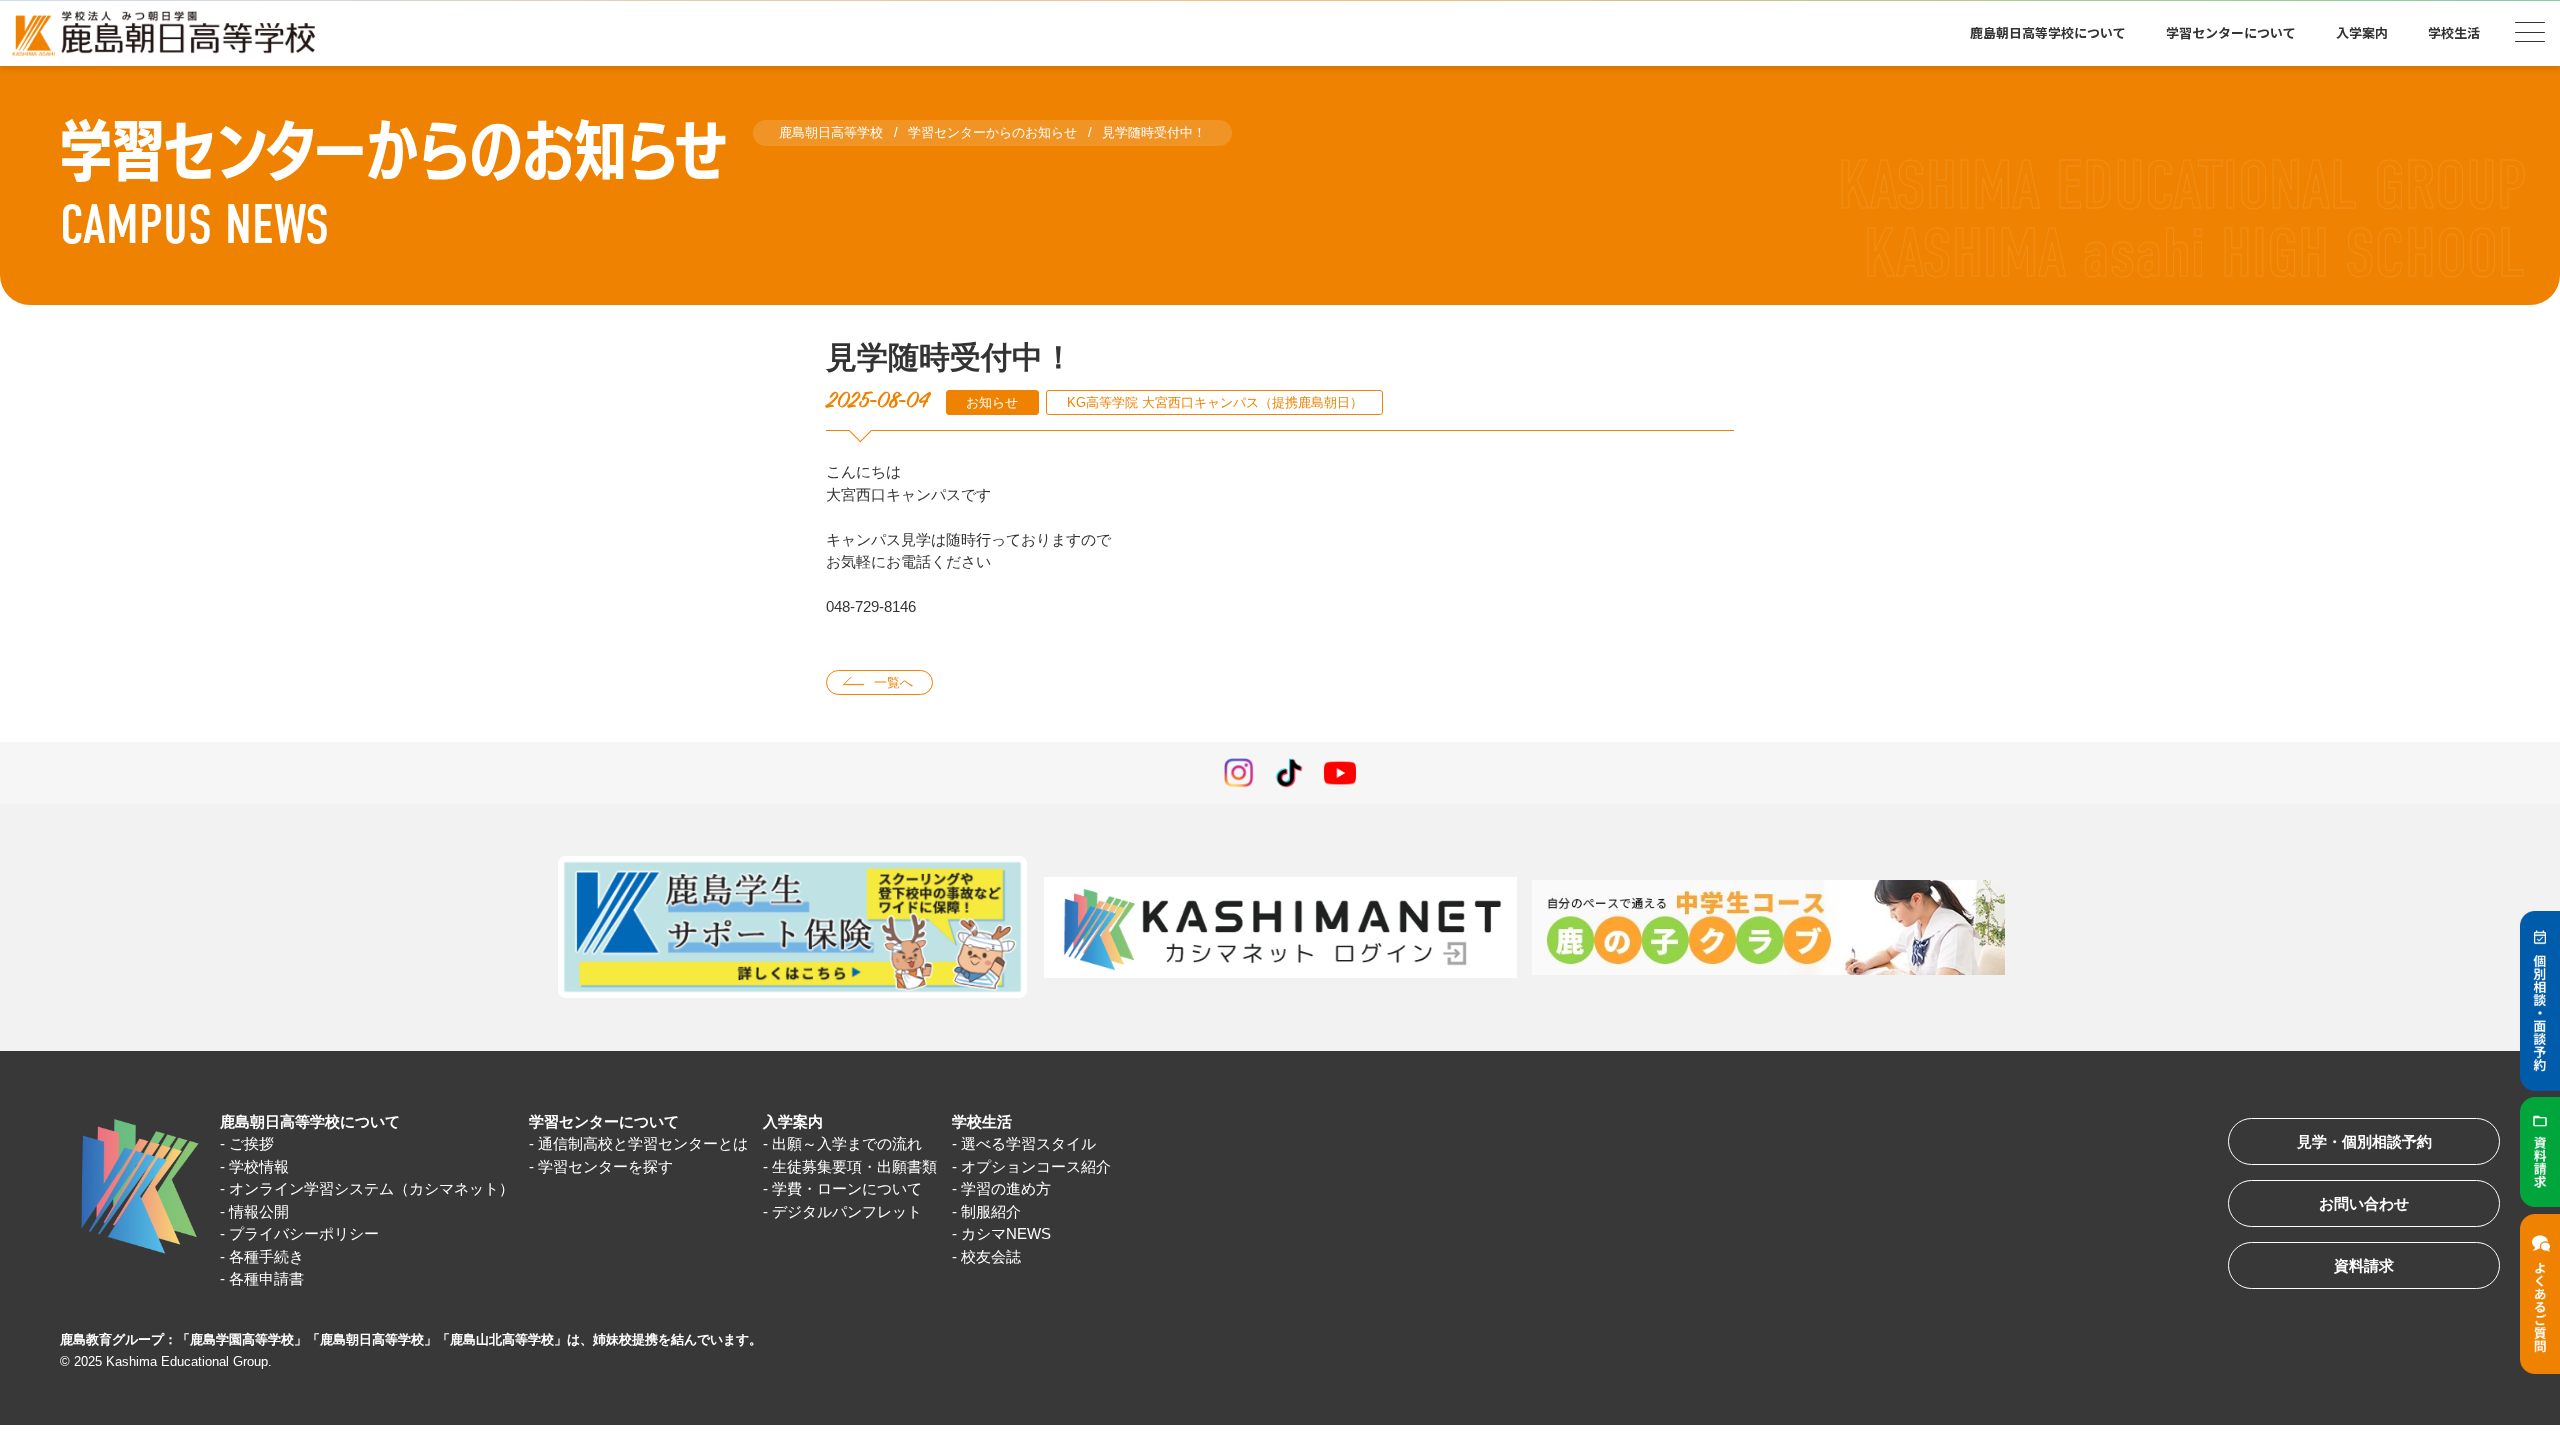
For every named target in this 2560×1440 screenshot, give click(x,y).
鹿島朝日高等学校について (310, 1121)
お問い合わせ (2364, 1203)
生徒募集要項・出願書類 (854, 1166)
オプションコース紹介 (1036, 1166)
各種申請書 (266, 1278)
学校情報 (259, 1166)
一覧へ (893, 682)
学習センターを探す (605, 1166)
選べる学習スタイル (1028, 1143)
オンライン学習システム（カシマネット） (371, 1188)
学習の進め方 (1006, 1188)
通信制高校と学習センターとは (643, 1143)
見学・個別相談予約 (2364, 1141)
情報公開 (259, 1211)
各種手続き (266, 1256)
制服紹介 (991, 1211)
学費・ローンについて (847, 1188)
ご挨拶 (251, 1143)
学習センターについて (604, 1121)
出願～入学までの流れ (847, 1143)
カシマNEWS (1006, 1233)
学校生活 (982, 1121)
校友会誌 (991, 1256)
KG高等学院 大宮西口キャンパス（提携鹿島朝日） (1215, 402)
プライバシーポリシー (304, 1233)
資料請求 (2364, 1265)
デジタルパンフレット (847, 1211)
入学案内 (793, 1121)
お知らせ (992, 402)
